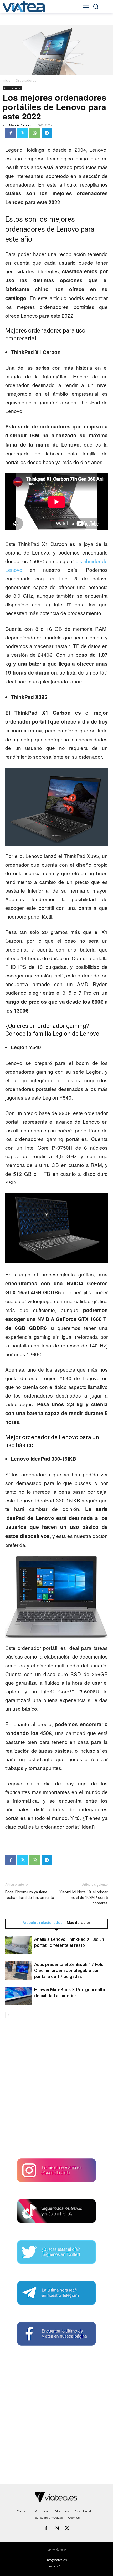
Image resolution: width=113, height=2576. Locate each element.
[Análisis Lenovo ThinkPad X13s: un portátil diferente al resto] (18, 1945)
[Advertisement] (56, 2090)
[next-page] (17, 2015)
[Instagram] (56, 2529)
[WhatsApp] (35, 133)
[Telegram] (47, 133)
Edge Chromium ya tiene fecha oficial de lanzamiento (30, 1895)
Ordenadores (26, 81)
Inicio (7, 81)
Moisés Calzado (21, 125)
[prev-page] (9, 2015)
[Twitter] (23, 133)
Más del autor (79, 1923)
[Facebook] (11, 133)
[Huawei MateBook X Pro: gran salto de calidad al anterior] (18, 1996)
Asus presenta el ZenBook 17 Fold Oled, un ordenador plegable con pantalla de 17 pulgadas (69, 1970)
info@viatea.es (56, 2560)
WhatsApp (56, 2566)
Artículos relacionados (43, 1923)
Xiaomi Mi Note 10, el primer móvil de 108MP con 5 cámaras (84, 1898)
